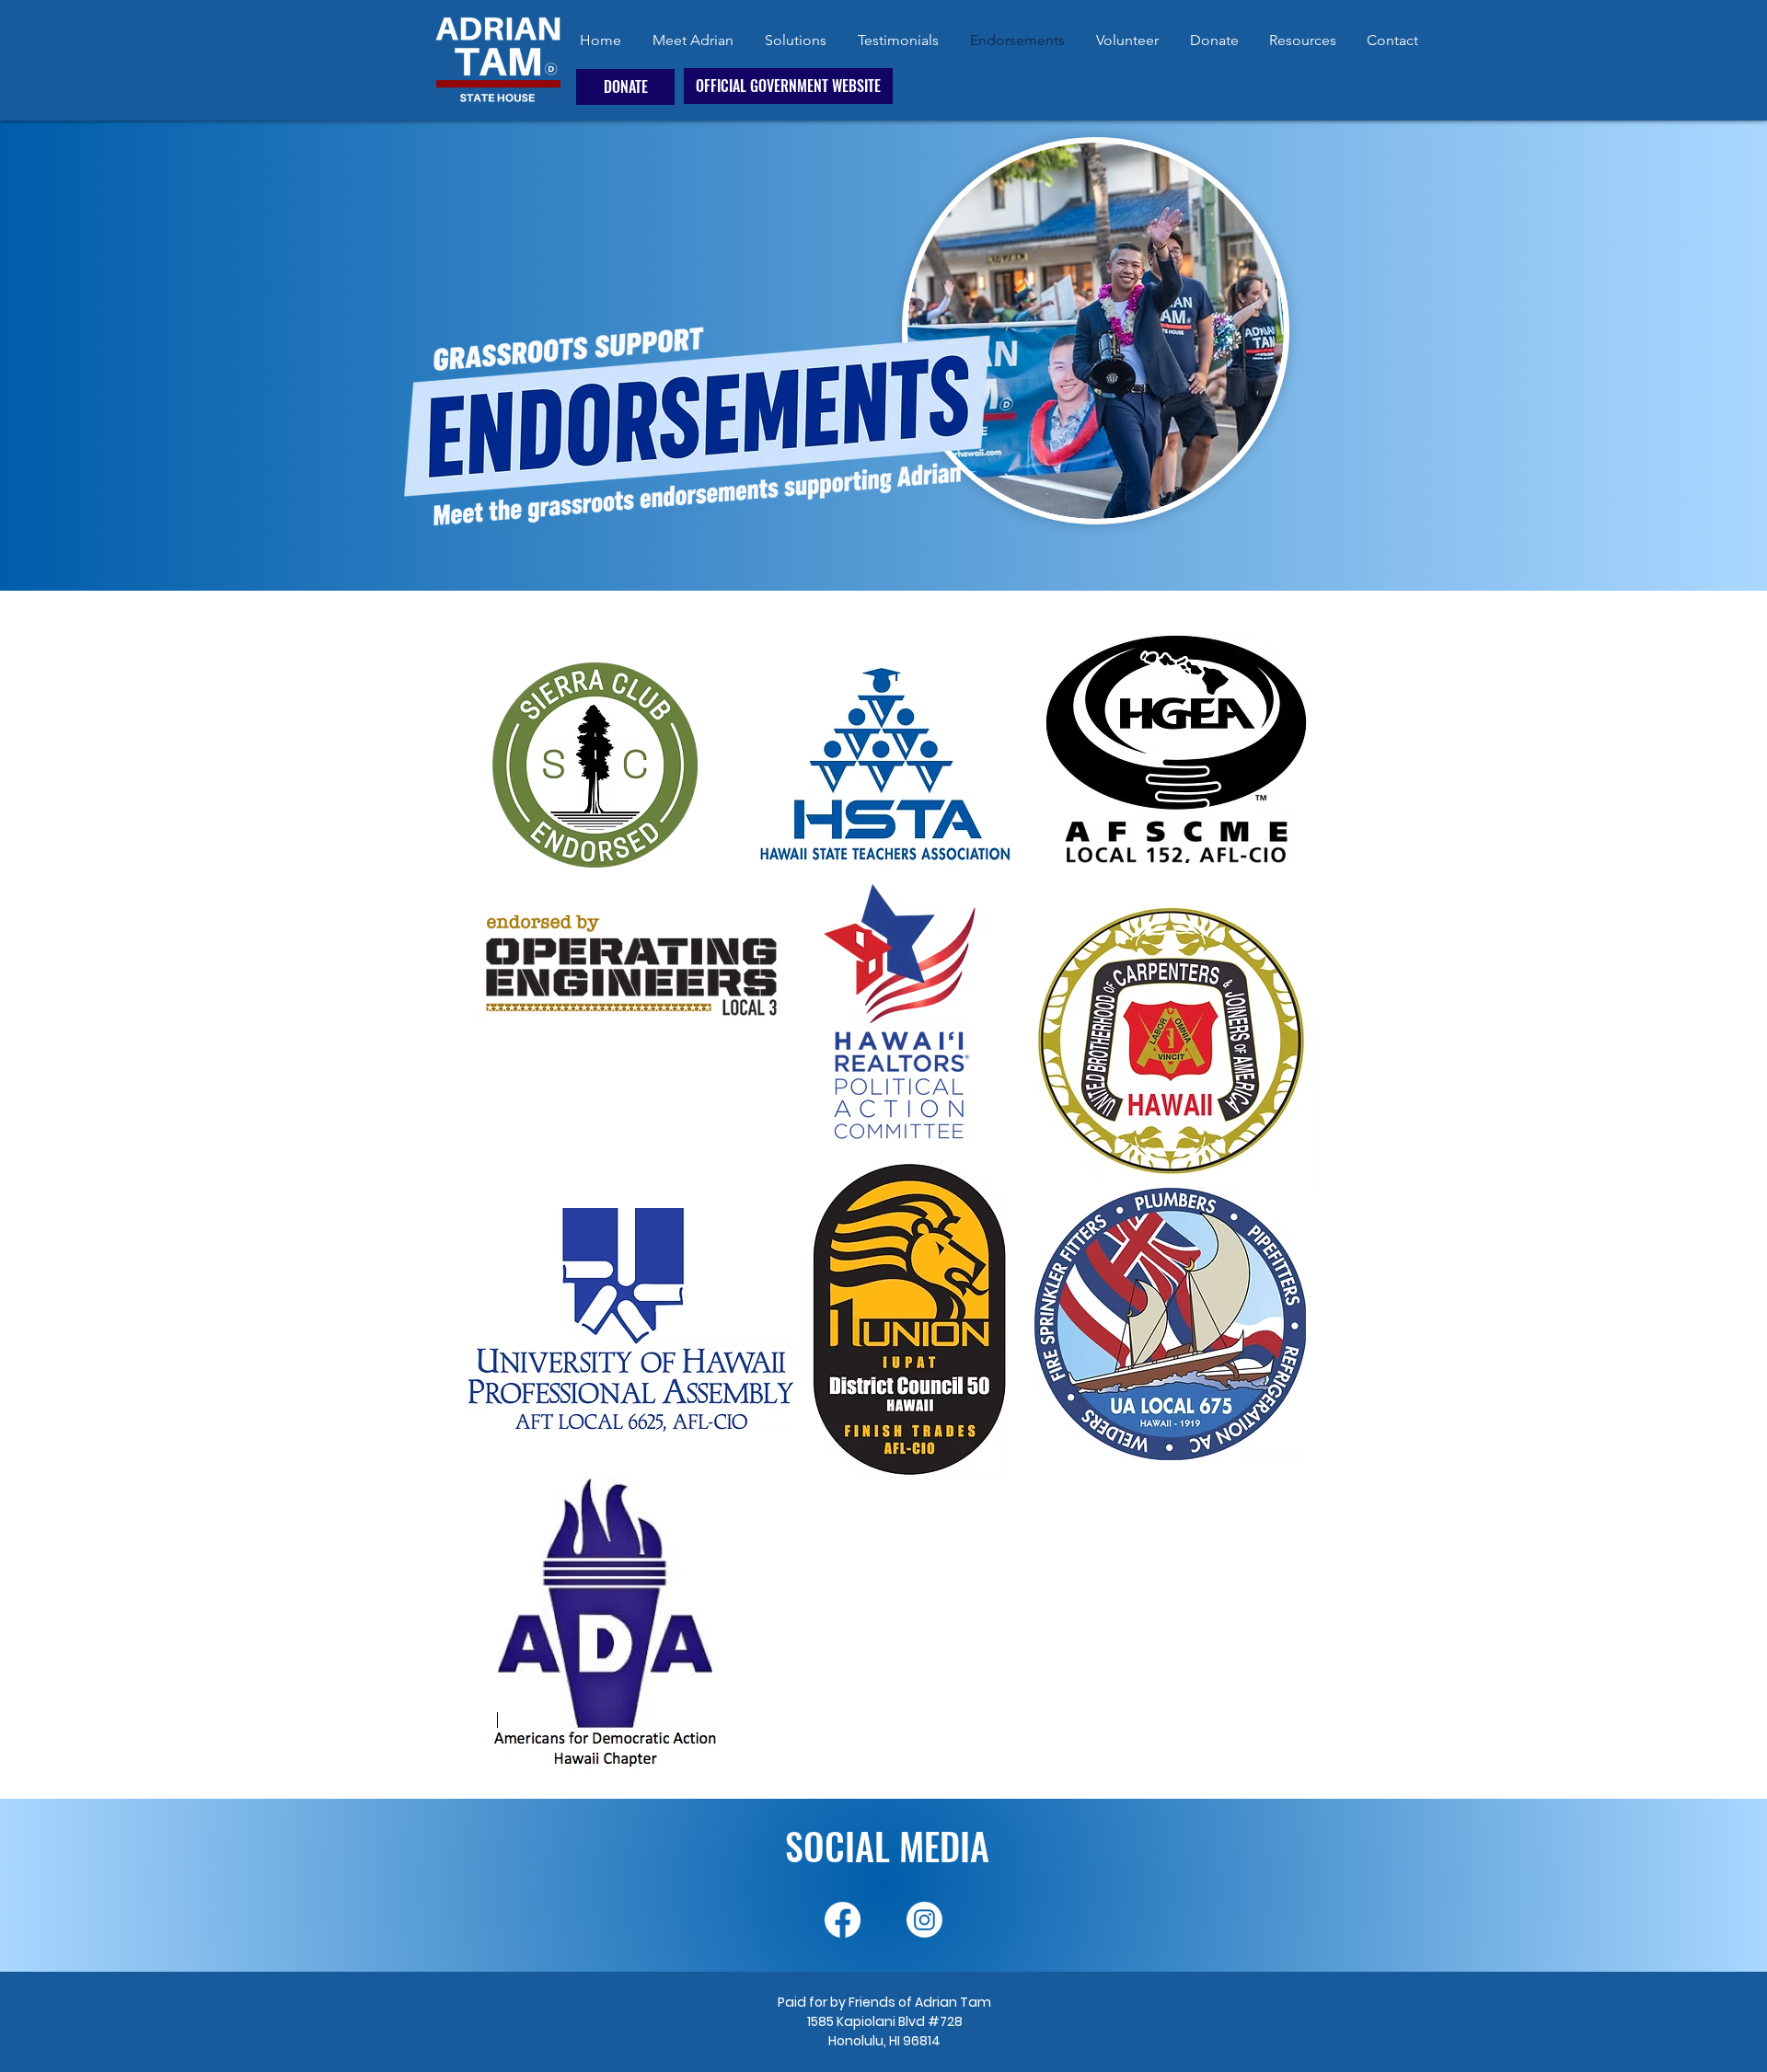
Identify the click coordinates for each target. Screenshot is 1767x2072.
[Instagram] (924, 1920)
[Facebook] (843, 1920)
